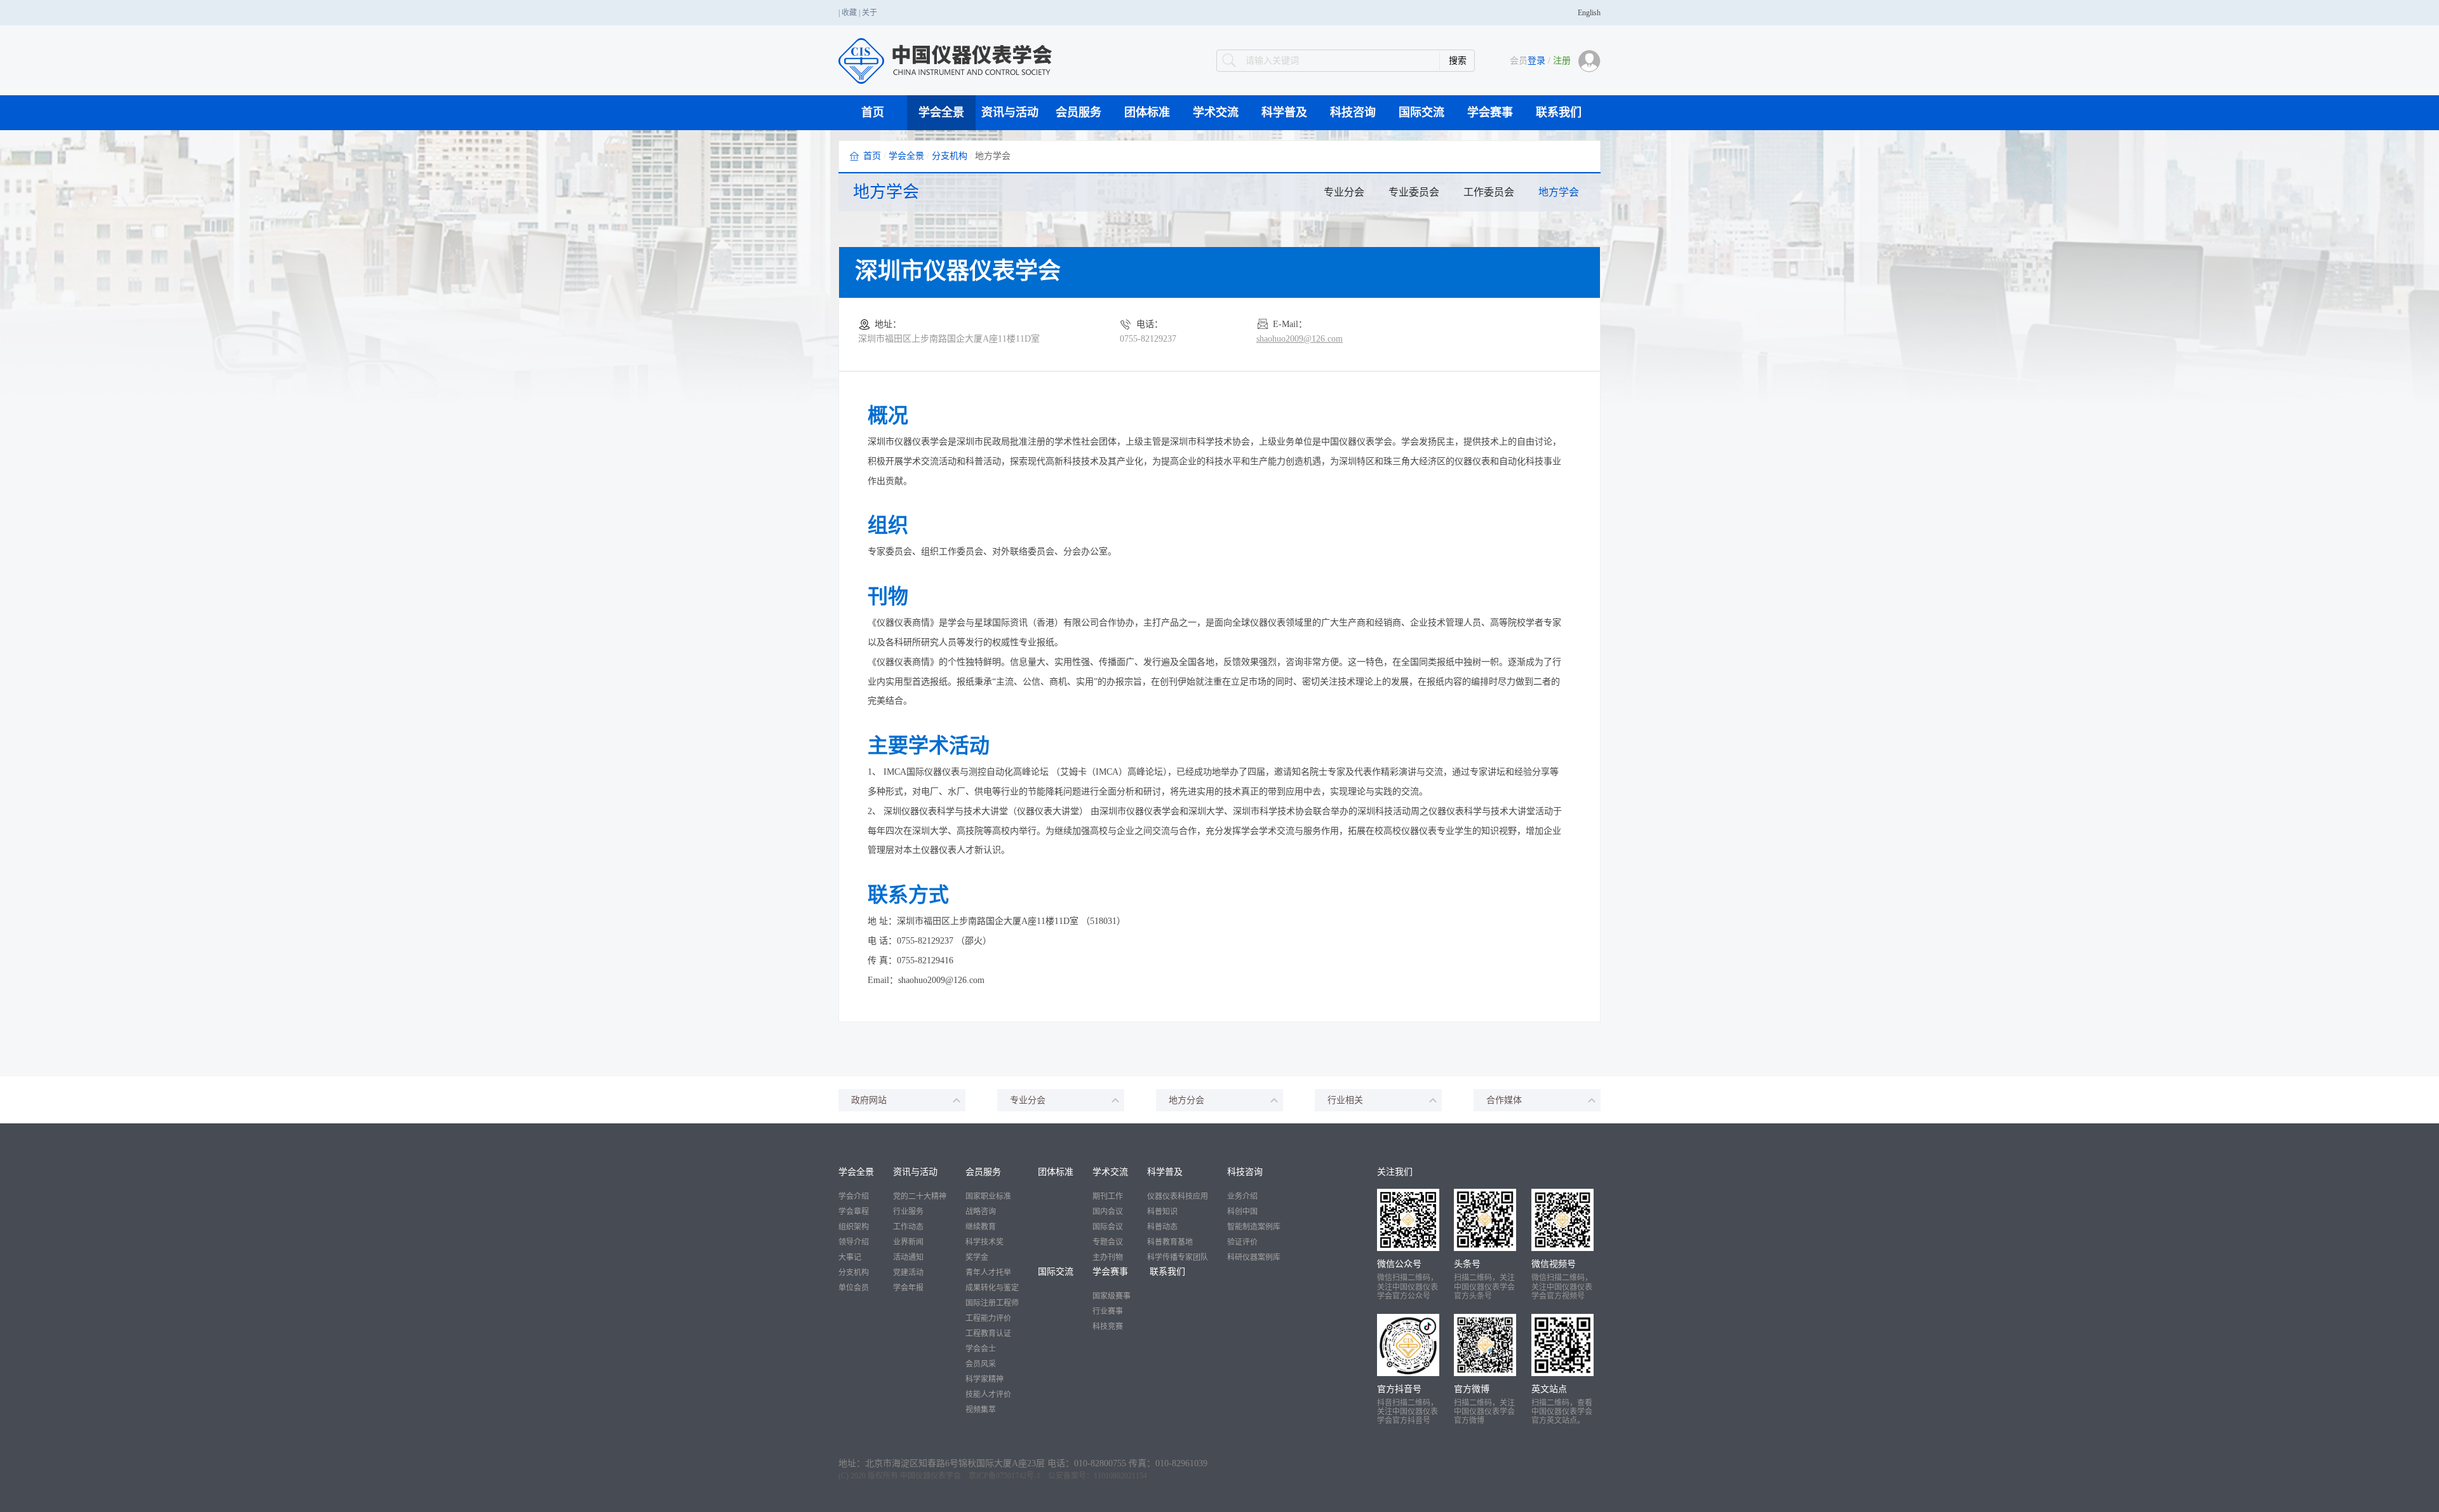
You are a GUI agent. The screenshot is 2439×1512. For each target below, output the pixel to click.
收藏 (849, 13)
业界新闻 (908, 1242)
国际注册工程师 (992, 1303)
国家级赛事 (1112, 1296)
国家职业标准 (988, 1196)
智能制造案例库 (1254, 1227)
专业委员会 (1414, 192)
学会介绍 (854, 1196)
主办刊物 (1108, 1257)
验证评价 (1242, 1242)
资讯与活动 (1010, 112)
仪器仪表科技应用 (1178, 1196)
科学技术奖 (984, 1242)
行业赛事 (1108, 1311)
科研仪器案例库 (1254, 1257)
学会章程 (854, 1212)
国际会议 (1108, 1227)
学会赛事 (1490, 112)
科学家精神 (984, 1379)
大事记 (850, 1257)
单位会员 (854, 1288)
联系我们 (1559, 112)
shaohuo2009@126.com (1300, 339)
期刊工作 (1108, 1196)
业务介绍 (1242, 1196)
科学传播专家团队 (1178, 1257)
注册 (1562, 61)
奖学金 (977, 1257)
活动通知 (908, 1257)
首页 (873, 112)
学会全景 (941, 112)
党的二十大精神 (920, 1196)
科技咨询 (1353, 112)
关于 (870, 13)
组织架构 (854, 1227)
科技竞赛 (1108, 1327)
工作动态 (908, 1227)
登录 (1536, 61)
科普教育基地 (1170, 1242)
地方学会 (1559, 192)
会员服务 (1078, 112)
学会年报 (908, 1288)
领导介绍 (854, 1242)
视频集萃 (981, 1410)
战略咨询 (981, 1212)
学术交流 (1216, 112)
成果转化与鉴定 (992, 1288)
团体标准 (1147, 112)
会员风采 (981, 1364)
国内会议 (1108, 1212)
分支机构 (950, 156)
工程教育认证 (988, 1334)
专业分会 (1344, 192)
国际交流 (1421, 112)
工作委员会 (1489, 192)
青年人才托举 (988, 1273)
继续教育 (981, 1227)
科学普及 (1284, 112)
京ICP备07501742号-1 (1004, 1476)
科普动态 (1162, 1227)
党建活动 (908, 1273)
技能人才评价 (988, 1395)
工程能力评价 (988, 1318)
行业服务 (908, 1212)
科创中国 (1242, 1212)
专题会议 (1108, 1242)
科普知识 (1162, 1212)
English (1589, 13)
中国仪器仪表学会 (931, 1476)
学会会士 (981, 1349)
